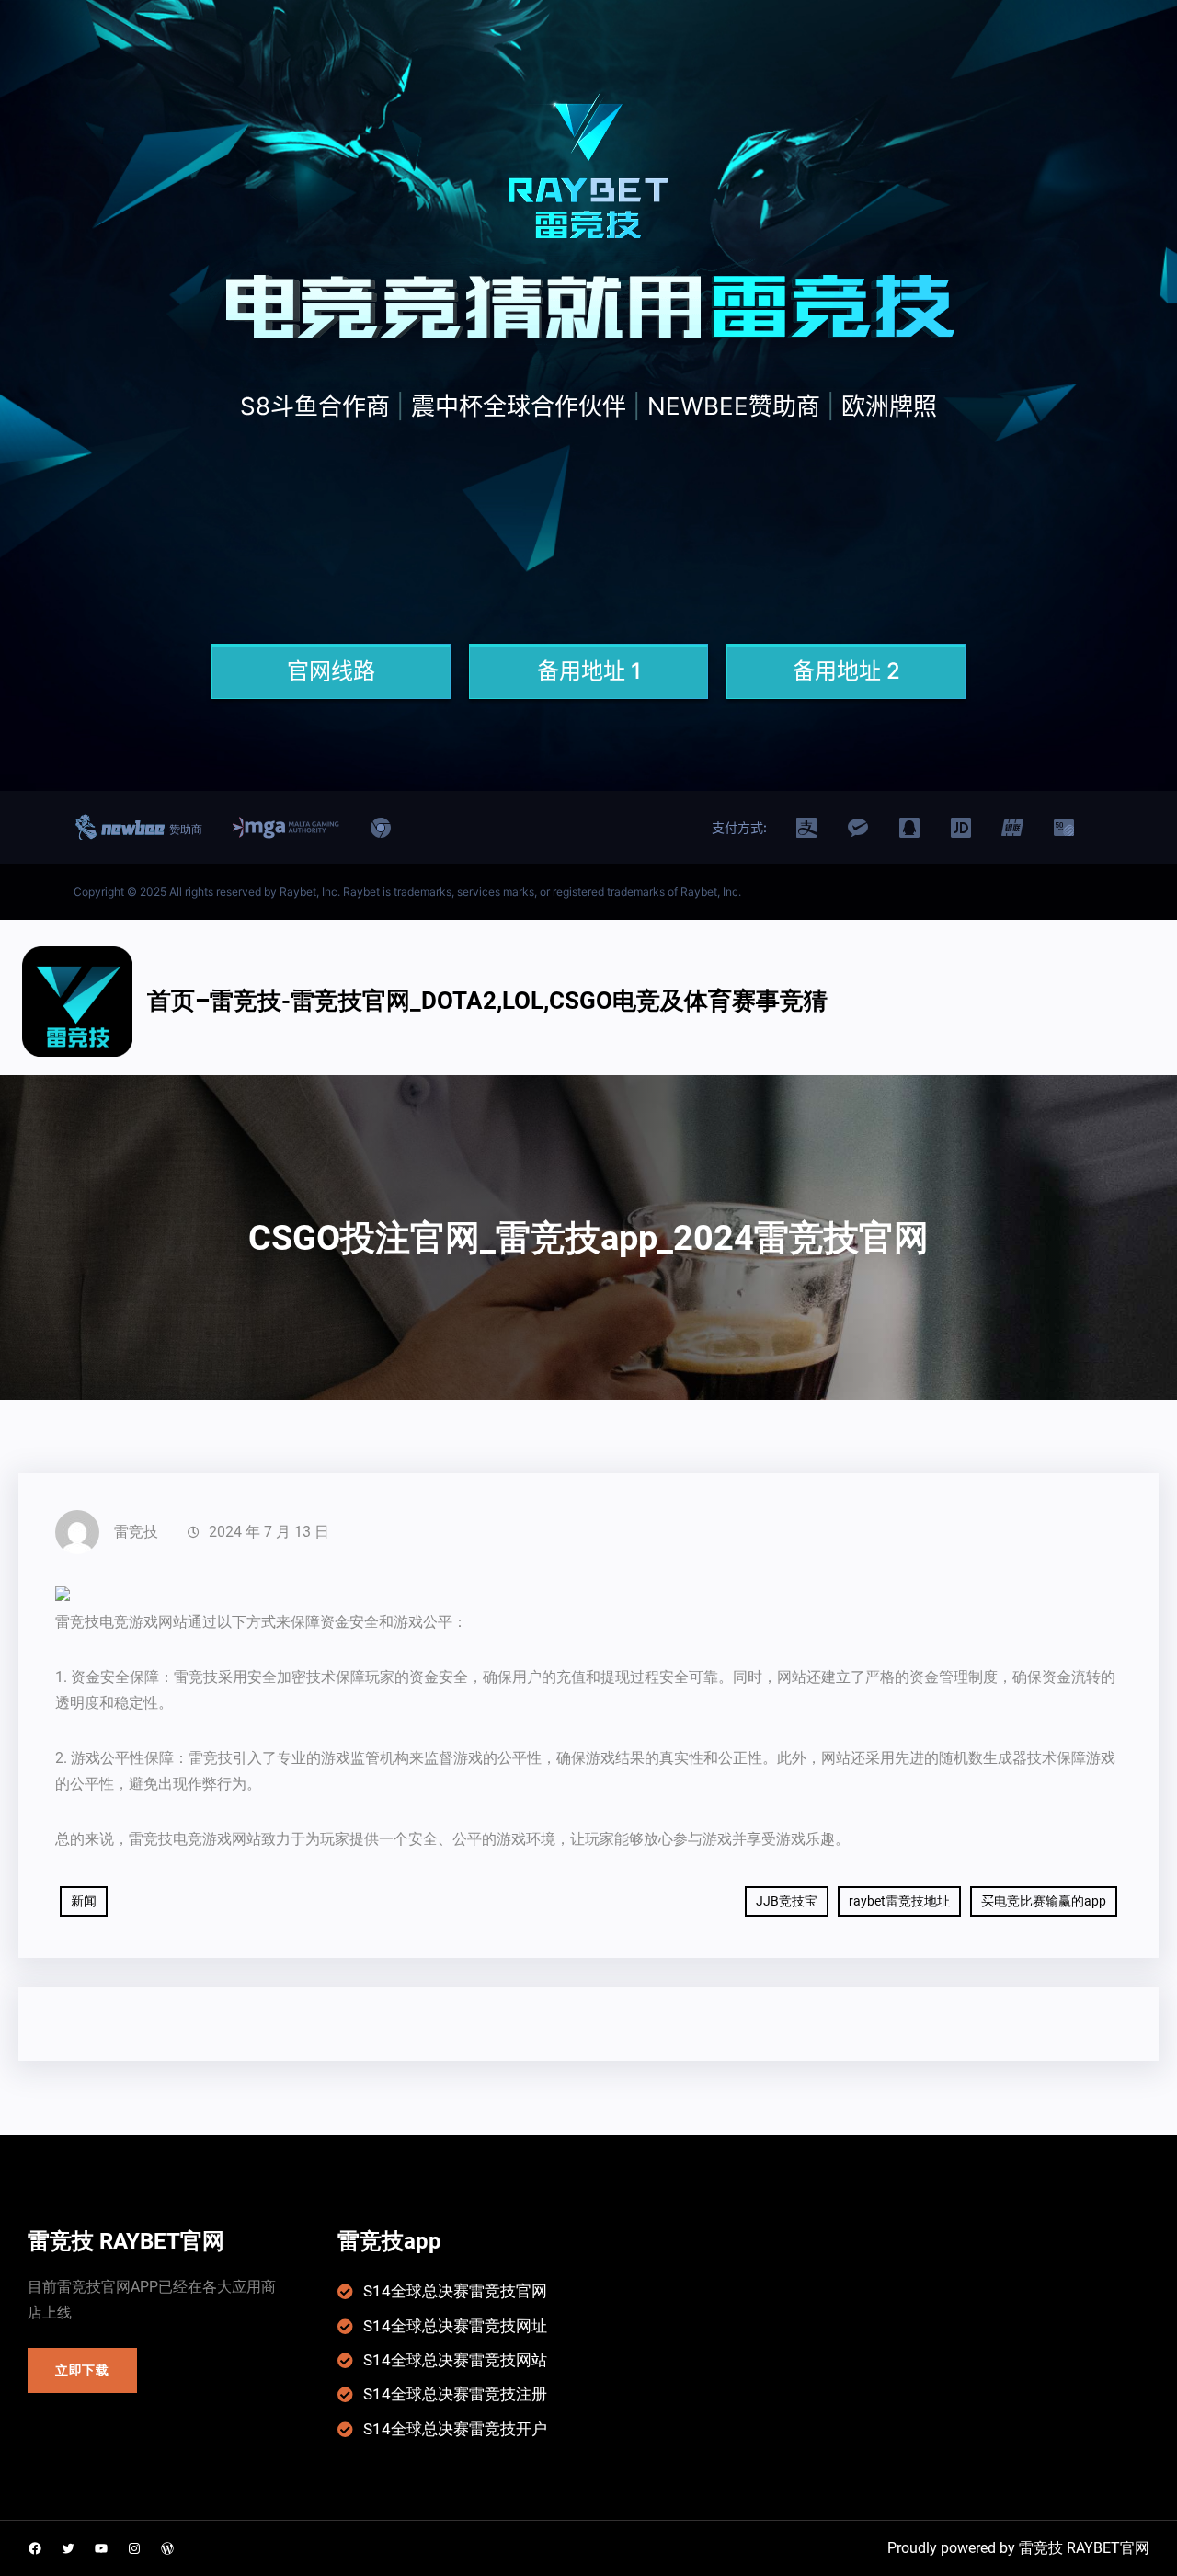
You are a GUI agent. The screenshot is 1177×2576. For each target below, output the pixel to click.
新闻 (84, 1901)
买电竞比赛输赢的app (1044, 1901)
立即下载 (82, 2370)
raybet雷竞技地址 (899, 1901)
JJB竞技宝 (787, 1901)
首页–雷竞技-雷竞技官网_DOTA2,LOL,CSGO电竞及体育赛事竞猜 (487, 1001)
